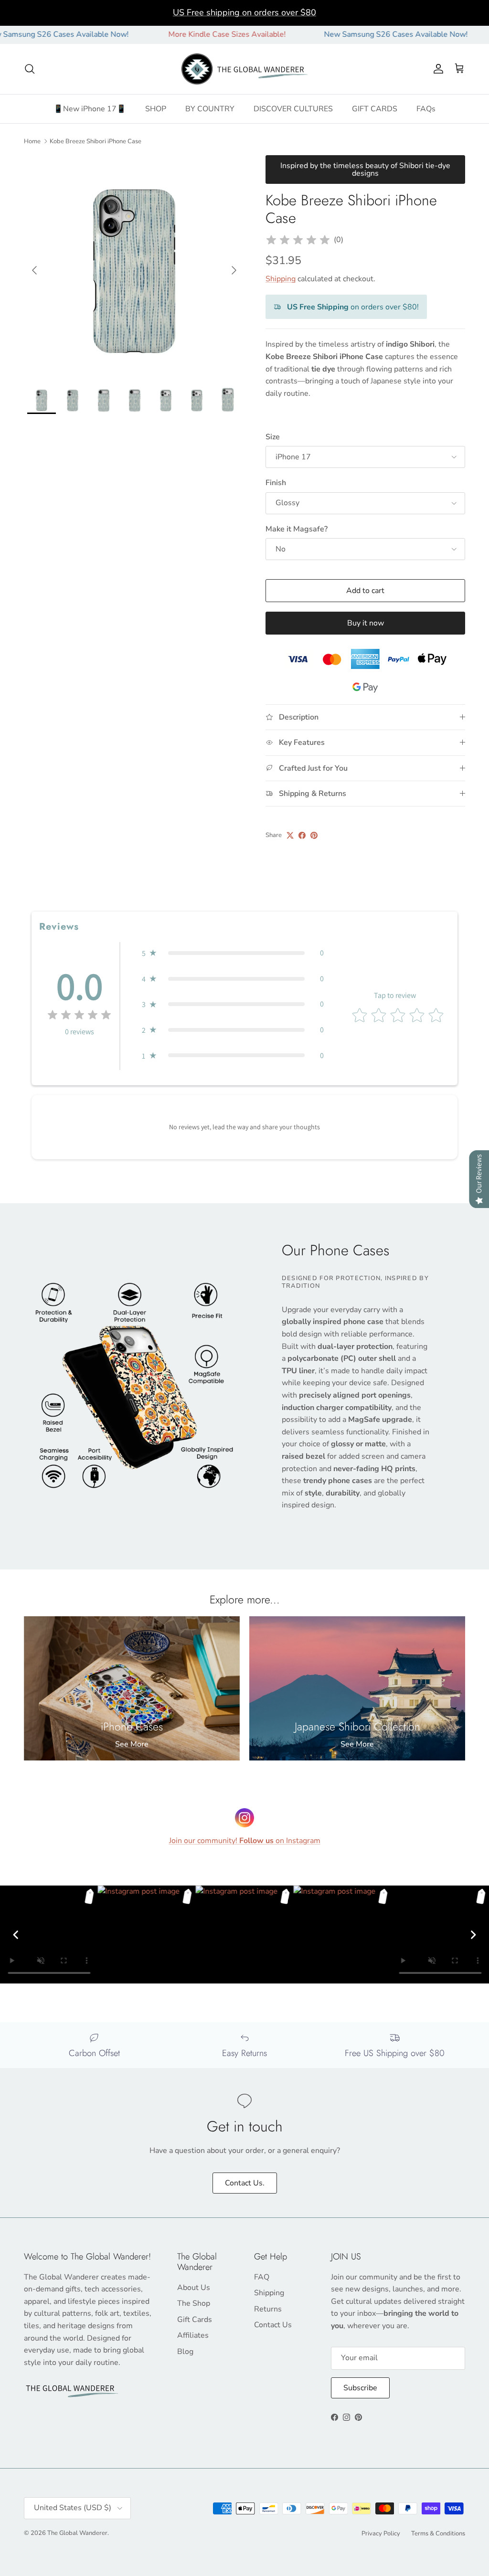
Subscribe (360, 2388)
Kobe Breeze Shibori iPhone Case (96, 141)
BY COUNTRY (210, 109)
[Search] (30, 69)
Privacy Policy (381, 2534)
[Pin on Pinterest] (314, 835)
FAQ (262, 2277)
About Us (194, 2288)
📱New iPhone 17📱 (90, 109)
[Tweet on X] (290, 835)
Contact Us (273, 2325)
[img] (298, 240)
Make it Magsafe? (297, 529)
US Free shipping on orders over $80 (244, 12)
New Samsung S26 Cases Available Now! (344, 34)
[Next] (473, 1935)
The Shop (194, 2303)
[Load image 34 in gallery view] (134, 265)
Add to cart (365, 591)
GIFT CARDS (375, 109)
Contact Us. (245, 2183)
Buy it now (366, 623)
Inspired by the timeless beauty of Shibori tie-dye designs (365, 170)
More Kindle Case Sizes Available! (175, 34)
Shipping (281, 279)
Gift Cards (195, 2320)
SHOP (156, 109)
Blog (185, 2352)
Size (273, 437)
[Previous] (16, 1935)
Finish (276, 483)
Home (32, 141)
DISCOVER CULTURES (293, 109)
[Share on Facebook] (302, 835)
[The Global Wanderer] (245, 69)
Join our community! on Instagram (245, 1841)
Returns (268, 2309)
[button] (233, 953)
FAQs (426, 109)
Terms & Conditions (438, 2534)
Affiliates (193, 2335)
